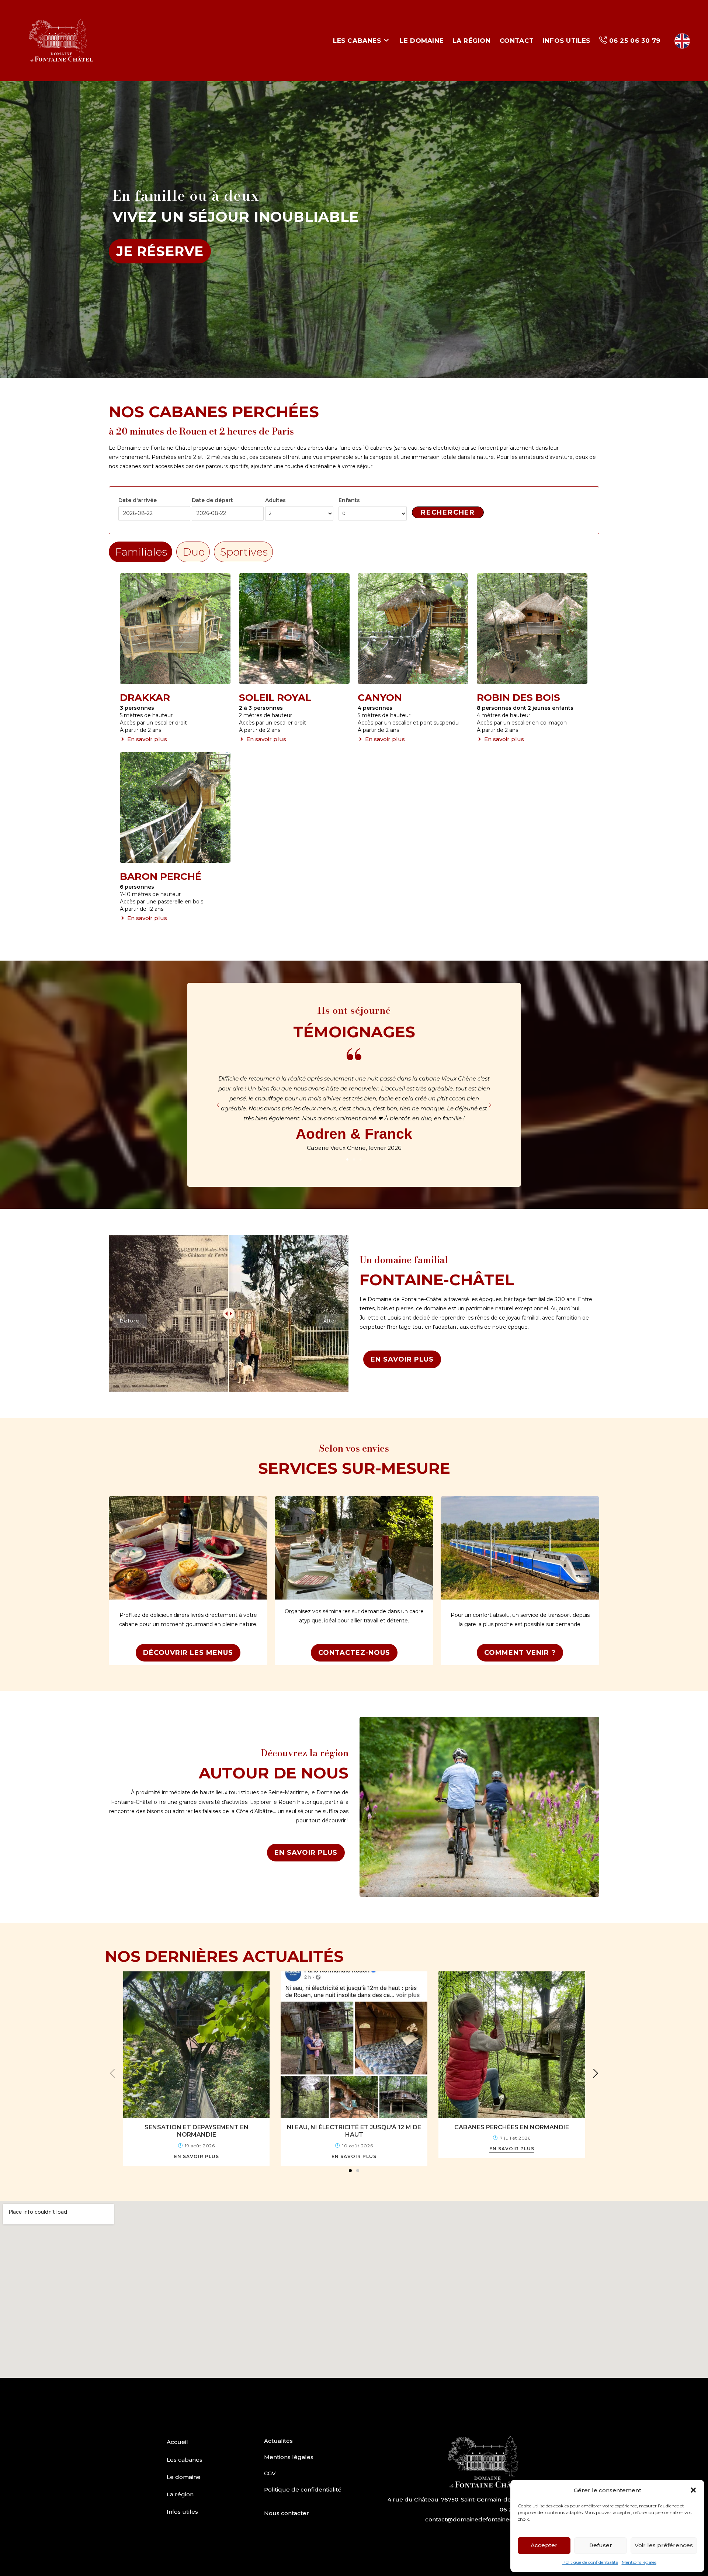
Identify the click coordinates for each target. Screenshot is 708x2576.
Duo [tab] (194, 552)
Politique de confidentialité (590, 2562)
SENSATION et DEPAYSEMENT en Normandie (197, 2131)
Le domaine (184, 2477)
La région (180, 2494)
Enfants (349, 500)
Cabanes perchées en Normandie (512, 2127)
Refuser (601, 2545)
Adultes (275, 500)
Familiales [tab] (141, 552)
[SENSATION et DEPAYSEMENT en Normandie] (197, 2044)
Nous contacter (287, 2513)
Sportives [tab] (244, 552)
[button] (693, 2490)
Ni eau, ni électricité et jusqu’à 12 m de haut (354, 2131)
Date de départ (212, 500)
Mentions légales (639, 2562)
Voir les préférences (664, 2545)
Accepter (544, 2545)
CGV (270, 2473)
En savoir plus (197, 2157)
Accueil (177, 2442)
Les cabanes (185, 2460)
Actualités (278, 2441)
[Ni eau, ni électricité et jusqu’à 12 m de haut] (354, 2044)
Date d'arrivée (138, 500)
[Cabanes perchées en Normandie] (512, 2044)
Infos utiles (182, 2512)
